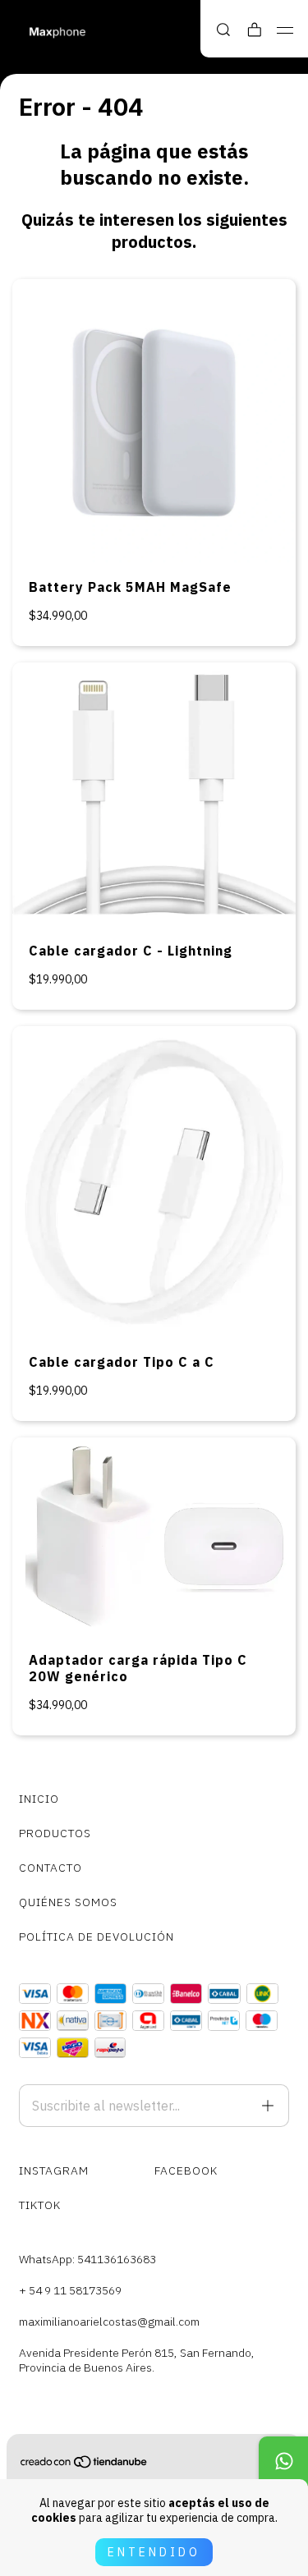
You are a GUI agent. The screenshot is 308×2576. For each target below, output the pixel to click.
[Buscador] (223, 30)
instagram (54, 2170)
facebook (186, 2170)
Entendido (154, 2552)
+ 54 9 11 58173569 (70, 2290)
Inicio (39, 1799)
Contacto (51, 1868)
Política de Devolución (97, 1937)
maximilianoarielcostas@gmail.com (109, 2322)
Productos (55, 1833)
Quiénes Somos (68, 1902)
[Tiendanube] (85, 2465)
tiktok (40, 2205)
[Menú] (285, 30)
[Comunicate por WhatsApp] (283, 2461)
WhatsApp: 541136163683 (87, 2259)
